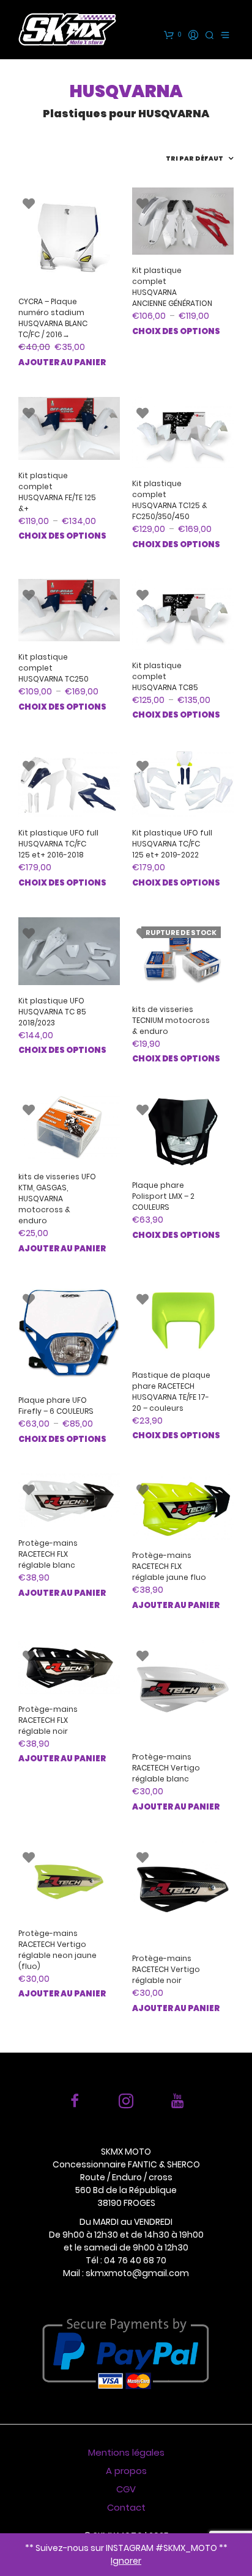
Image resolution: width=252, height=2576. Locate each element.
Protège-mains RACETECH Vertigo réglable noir (166, 1969)
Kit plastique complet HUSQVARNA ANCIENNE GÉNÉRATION (172, 287)
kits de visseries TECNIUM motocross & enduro (171, 1020)
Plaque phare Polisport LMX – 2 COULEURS (163, 1196)
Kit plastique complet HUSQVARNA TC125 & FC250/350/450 (170, 500)
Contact (126, 2507)
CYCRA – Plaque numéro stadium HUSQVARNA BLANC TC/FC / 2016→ (53, 318)
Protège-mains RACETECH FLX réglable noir (48, 1720)
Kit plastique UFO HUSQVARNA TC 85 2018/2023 (52, 1012)
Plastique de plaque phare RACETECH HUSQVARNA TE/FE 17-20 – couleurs (171, 1392)
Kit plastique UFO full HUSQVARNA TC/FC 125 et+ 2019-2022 (172, 844)
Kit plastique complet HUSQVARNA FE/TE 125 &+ (57, 492)
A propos (126, 2471)
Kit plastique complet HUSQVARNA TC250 (54, 668)
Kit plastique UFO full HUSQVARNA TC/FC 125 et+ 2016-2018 (58, 844)
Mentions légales (126, 2452)
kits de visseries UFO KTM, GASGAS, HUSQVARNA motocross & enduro (57, 1199)
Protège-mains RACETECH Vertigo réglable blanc (166, 1768)
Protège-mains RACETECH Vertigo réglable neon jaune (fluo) (57, 1950)
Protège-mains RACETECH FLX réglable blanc (48, 1554)
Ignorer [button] (126, 2561)
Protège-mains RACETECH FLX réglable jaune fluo (169, 1566)
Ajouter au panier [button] (62, 362)
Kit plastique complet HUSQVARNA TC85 (165, 676)
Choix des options (176, 331)
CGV (126, 2489)
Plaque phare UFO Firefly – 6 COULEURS (56, 1406)
